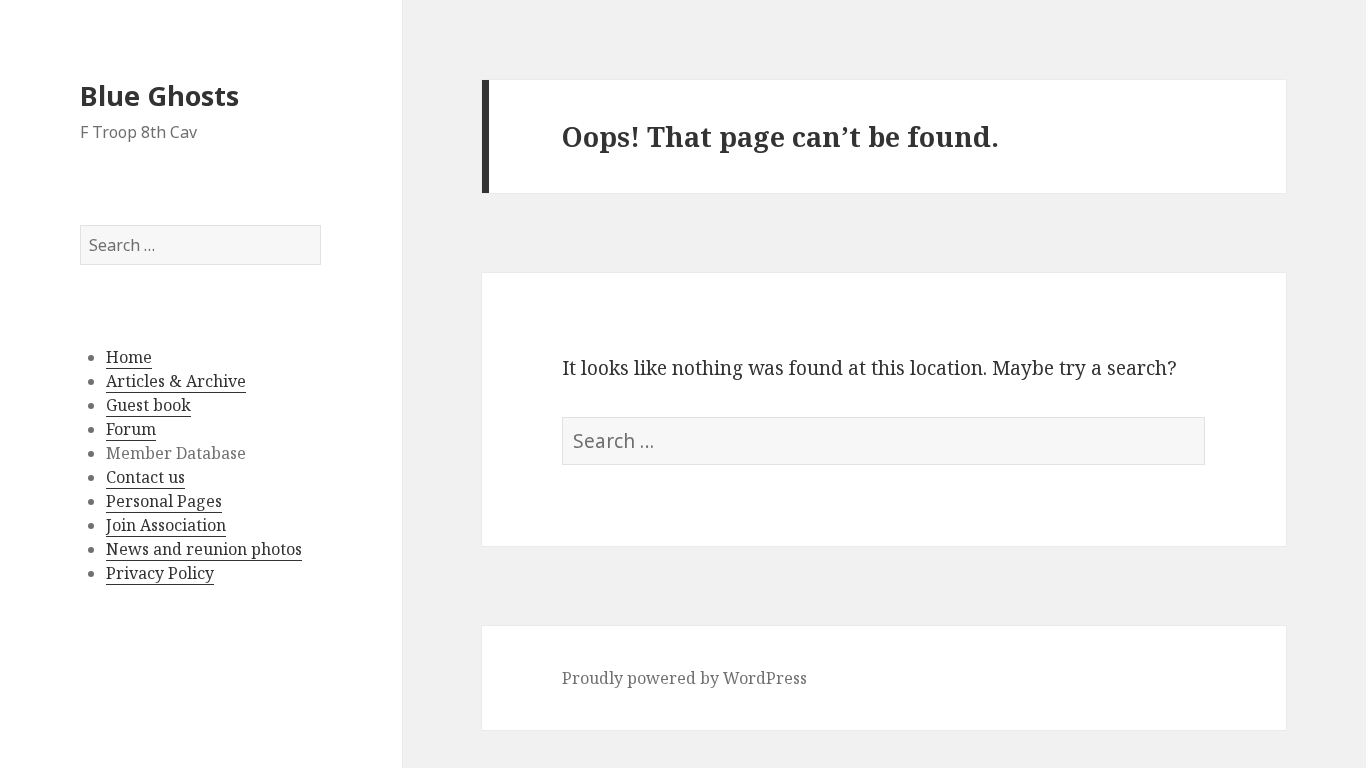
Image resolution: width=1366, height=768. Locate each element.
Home (129, 357)
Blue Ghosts (159, 95)
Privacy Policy (160, 573)
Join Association (166, 525)
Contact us (145, 477)
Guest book (148, 405)
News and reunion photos (204, 549)
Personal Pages (164, 501)
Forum (131, 429)
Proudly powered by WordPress (684, 678)
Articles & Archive (176, 381)
